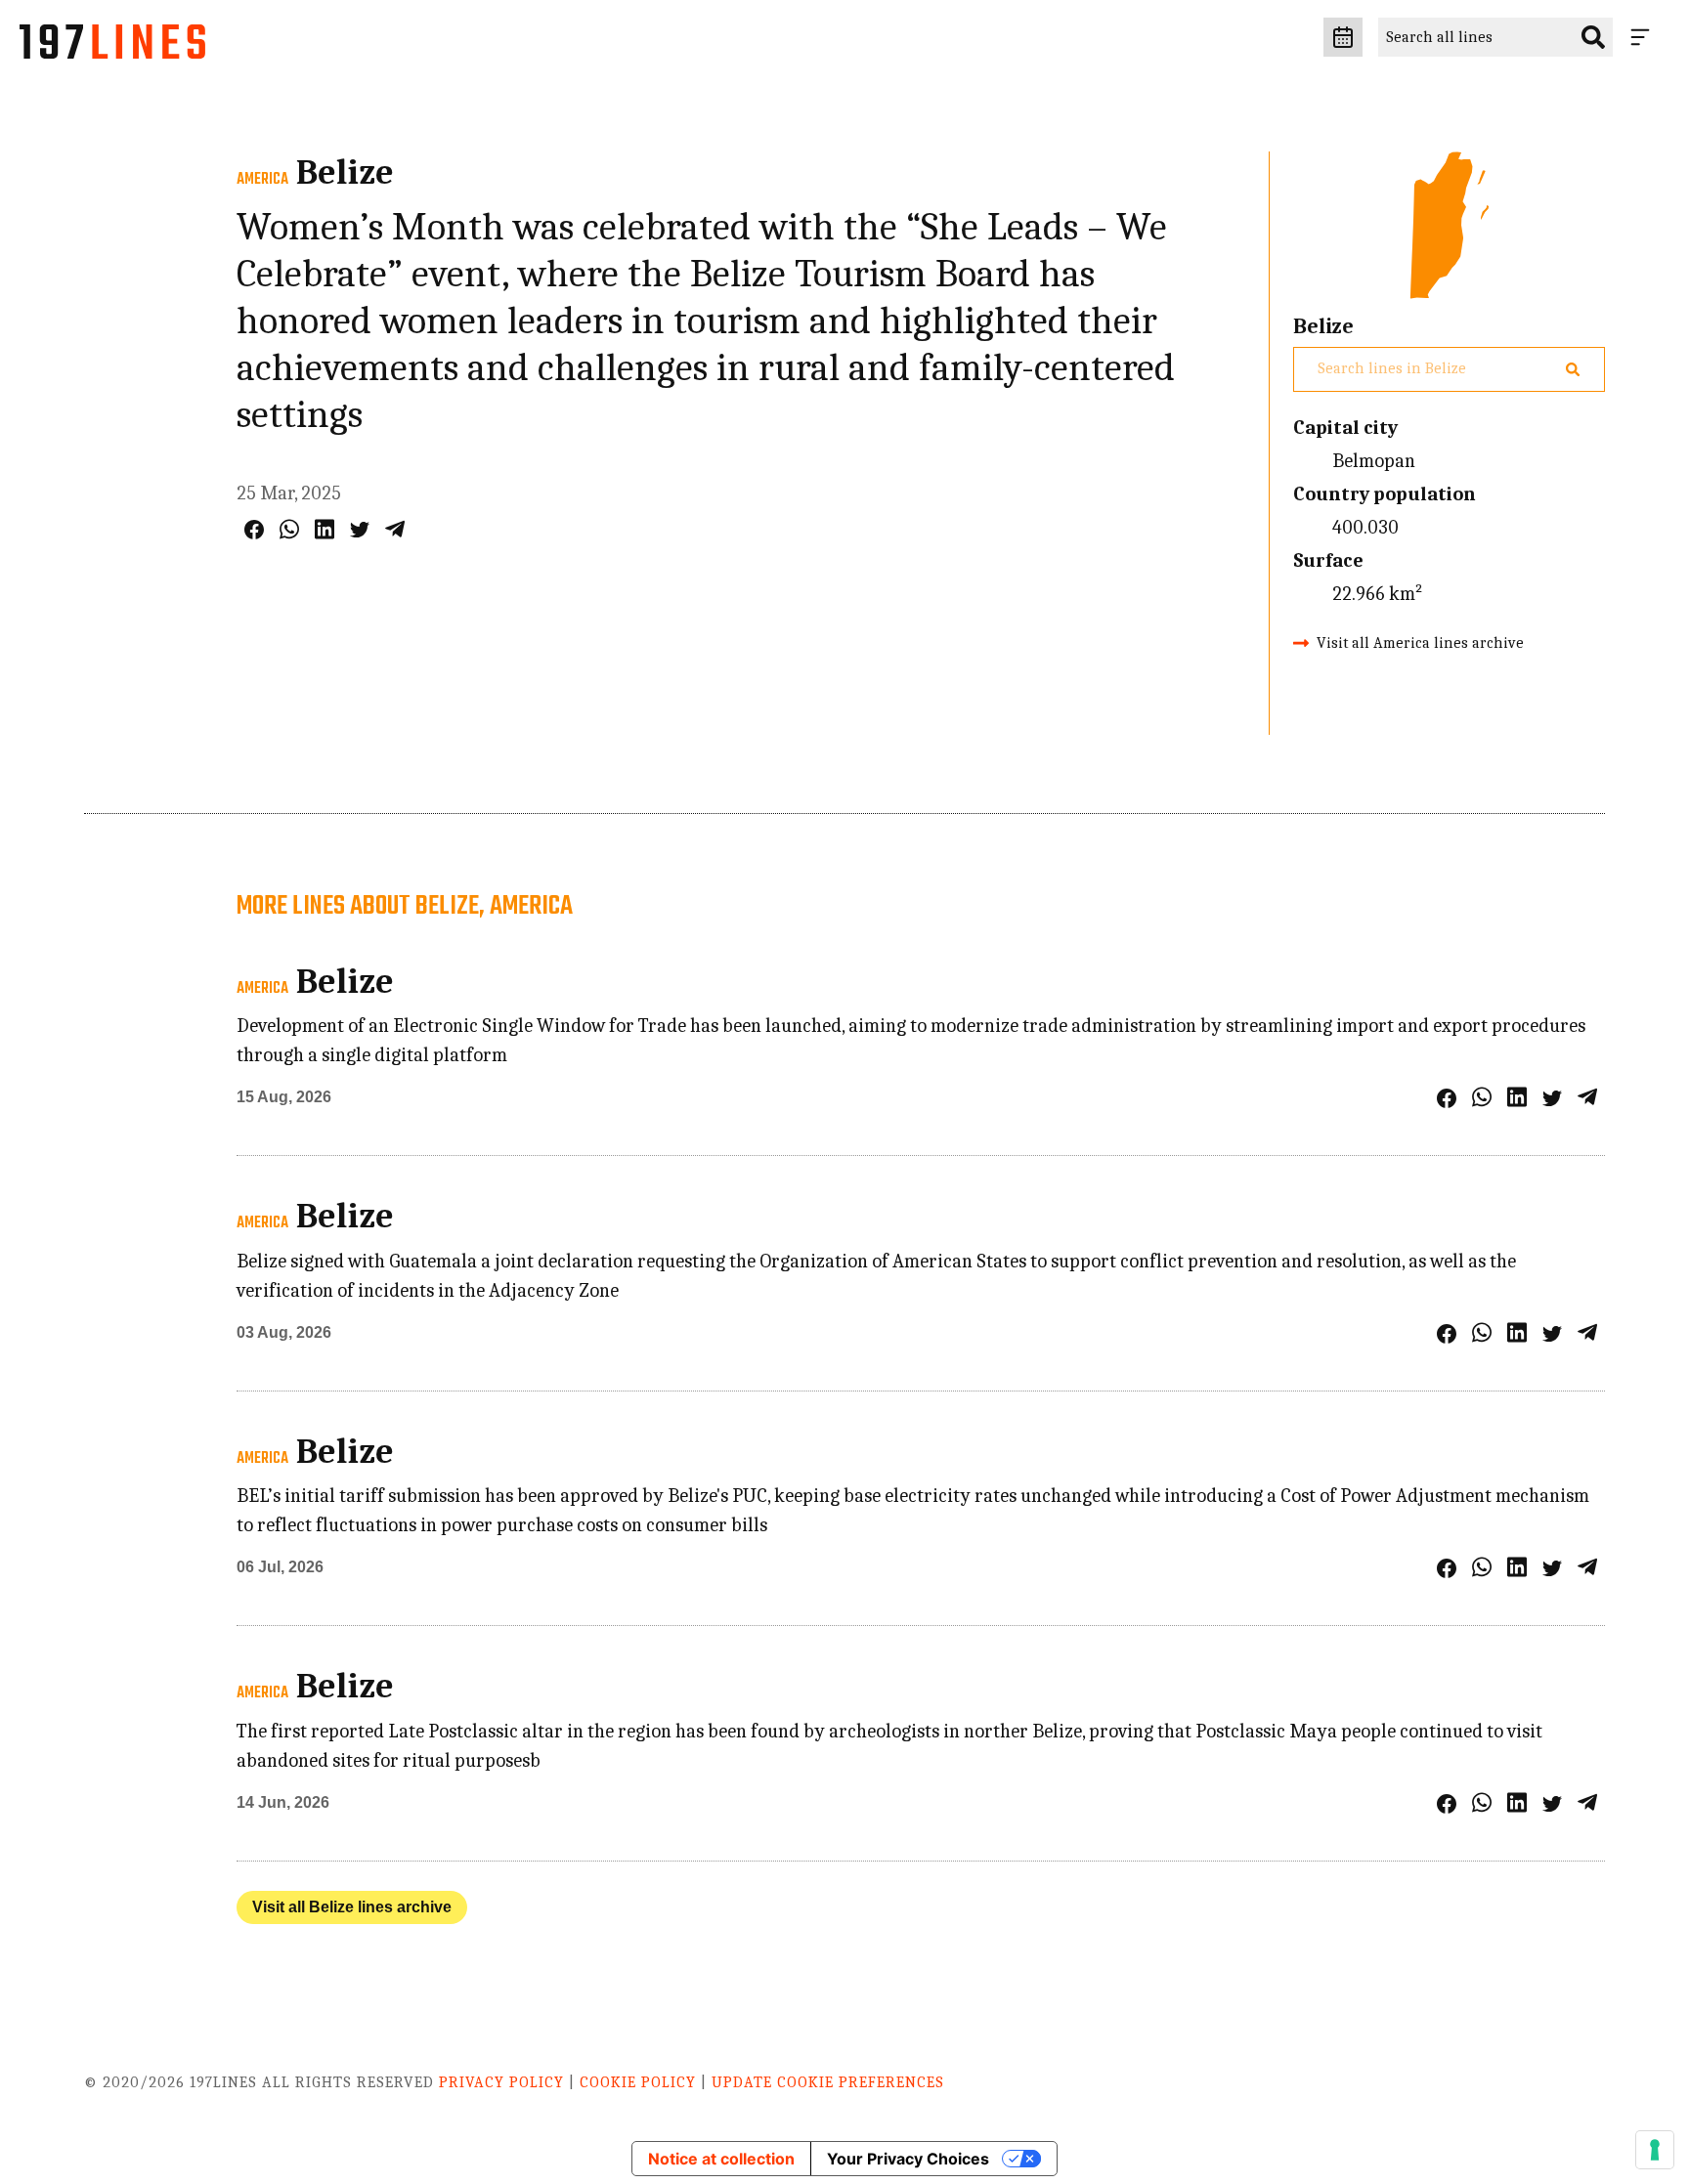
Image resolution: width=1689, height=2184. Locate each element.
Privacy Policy (501, 2082)
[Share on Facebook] (254, 530)
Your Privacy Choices (908, 2159)
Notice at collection (721, 2159)
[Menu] (1644, 37)
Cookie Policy (638, 2082)
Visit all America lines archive (1420, 643)
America (262, 180)
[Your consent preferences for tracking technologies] (1655, 2150)
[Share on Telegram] (395, 529)
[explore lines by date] (1343, 37)
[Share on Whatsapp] (289, 529)
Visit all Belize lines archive (352, 1907)
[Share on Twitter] (360, 530)
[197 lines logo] (112, 47)
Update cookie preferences (828, 2082)
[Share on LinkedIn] (325, 529)
